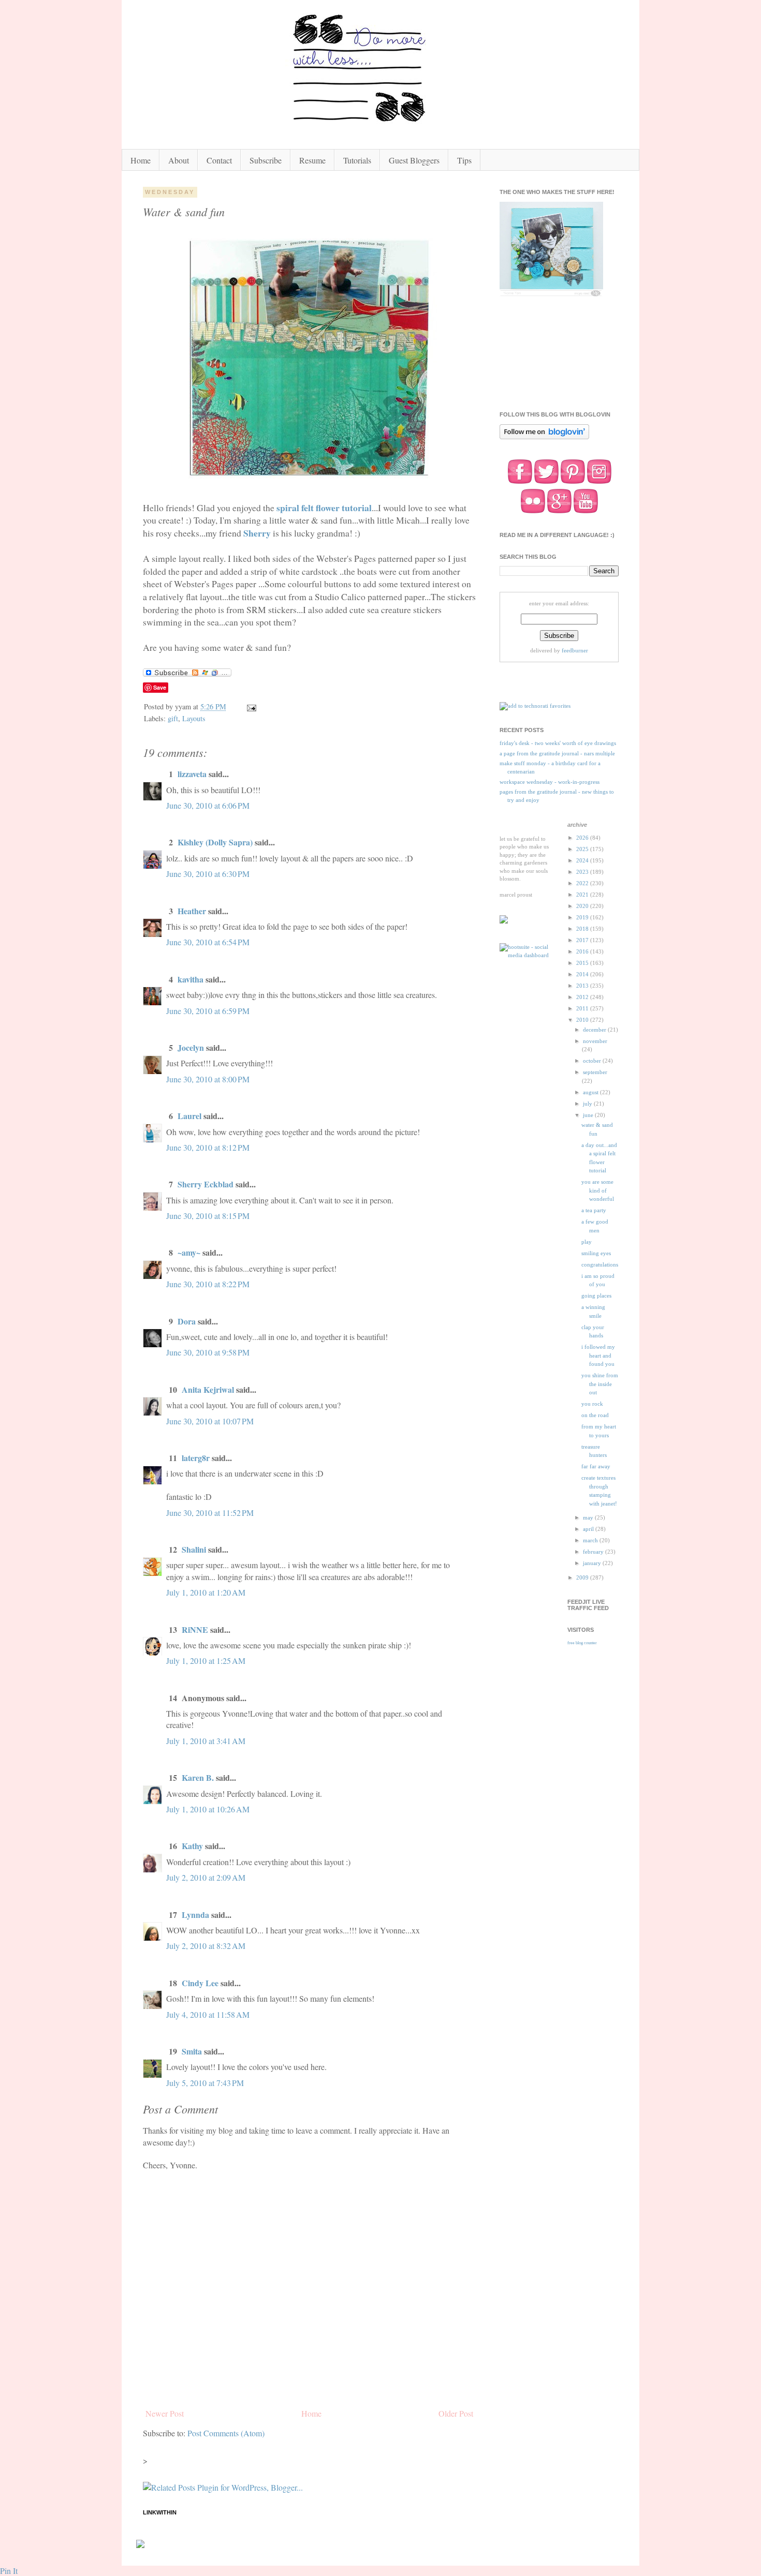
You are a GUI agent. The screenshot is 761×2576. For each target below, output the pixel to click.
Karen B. (198, 1777)
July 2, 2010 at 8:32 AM (206, 1946)
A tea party (594, 1210)
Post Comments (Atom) (226, 2433)
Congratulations (600, 1264)
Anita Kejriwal (208, 1389)
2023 (583, 872)
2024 (583, 860)
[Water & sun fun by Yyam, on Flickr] (310, 482)
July (588, 1104)
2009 (583, 1577)
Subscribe (266, 160)
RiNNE (195, 1629)
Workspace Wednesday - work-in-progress (550, 782)
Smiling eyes (596, 1253)
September (595, 1072)
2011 (583, 1008)
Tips (464, 160)
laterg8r (196, 1458)
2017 (583, 940)
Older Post (456, 2413)
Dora (187, 1321)
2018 (583, 929)
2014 (583, 974)
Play (587, 1242)
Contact (219, 160)
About (179, 160)
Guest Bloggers (414, 160)
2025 (583, 849)
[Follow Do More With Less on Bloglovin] (544, 438)
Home (141, 160)
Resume (312, 160)
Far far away (596, 1466)
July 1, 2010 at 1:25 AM (206, 1661)
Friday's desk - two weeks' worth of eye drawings (558, 743)
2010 (583, 1020)
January (593, 1563)
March (591, 1540)
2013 (583, 986)
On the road (595, 1415)
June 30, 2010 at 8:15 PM (208, 1216)
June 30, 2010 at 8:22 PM (208, 1284)
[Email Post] (251, 706)
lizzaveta (192, 774)
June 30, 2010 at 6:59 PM (208, 1011)
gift (173, 718)
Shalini (194, 1549)
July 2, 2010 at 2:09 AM (206, 1877)
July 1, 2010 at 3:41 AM (206, 1741)
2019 (583, 917)
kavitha (191, 979)
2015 (583, 963)
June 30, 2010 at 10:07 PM (210, 1421)
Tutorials (357, 160)
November (595, 1041)
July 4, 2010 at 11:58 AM (208, 2014)
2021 (583, 895)
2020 (583, 906)
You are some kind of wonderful (598, 1190)
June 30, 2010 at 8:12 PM (208, 1147)
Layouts (194, 718)
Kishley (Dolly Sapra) (215, 842)
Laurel (189, 1116)
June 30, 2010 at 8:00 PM (208, 1079)
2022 (583, 883)
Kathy (192, 1846)
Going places (596, 1296)
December (595, 1030)
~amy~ (189, 1252)
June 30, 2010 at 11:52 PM (210, 1513)
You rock (592, 1404)
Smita (192, 2051)
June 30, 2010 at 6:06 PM (208, 805)
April (589, 1529)
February (594, 1552)
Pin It (9, 2571)
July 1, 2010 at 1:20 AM (206, 1592)
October (593, 1061)
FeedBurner (575, 650)
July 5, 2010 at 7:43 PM (205, 2083)
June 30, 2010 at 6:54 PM (208, 942)
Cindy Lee (200, 1983)
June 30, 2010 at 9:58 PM (208, 1352)
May (589, 1517)
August (591, 1092)
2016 (583, 951)
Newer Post (165, 2413)
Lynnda (195, 1915)
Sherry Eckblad (206, 1184)
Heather (192, 911)
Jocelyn (191, 1047)
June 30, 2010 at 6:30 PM (208, 874)
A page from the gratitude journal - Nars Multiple (557, 753)
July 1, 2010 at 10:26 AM (208, 1809)
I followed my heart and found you (598, 1355)
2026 (583, 838)
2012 (583, 997)
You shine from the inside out (600, 1384)
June (589, 1115)
